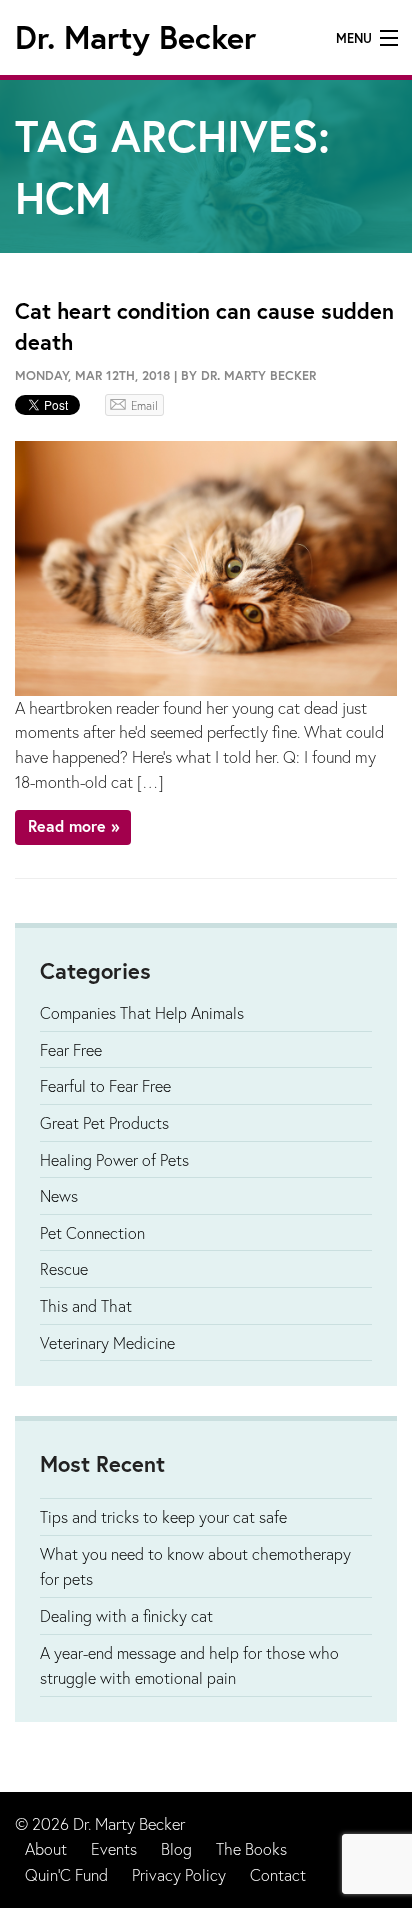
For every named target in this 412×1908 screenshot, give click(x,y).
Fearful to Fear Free (105, 1085)
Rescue (64, 1268)
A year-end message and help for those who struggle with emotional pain (189, 1665)
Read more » (73, 825)
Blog (176, 1848)
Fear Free (71, 1049)
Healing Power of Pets (114, 1159)
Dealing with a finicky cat (126, 1615)
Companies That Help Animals (142, 1012)
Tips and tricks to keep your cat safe (163, 1516)
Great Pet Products (104, 1122)
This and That (86, 1305)
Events (114, 1848)
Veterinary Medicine (107, 1342)
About (46, 1848)
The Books (251, 1848)
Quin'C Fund (66, 1874)
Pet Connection (92, 1232)
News (59, 1195)
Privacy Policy (179, 1874)
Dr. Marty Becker (135, 37)
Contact (278, 1874)
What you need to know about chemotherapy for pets (195, 1566)
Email (144, 405)
